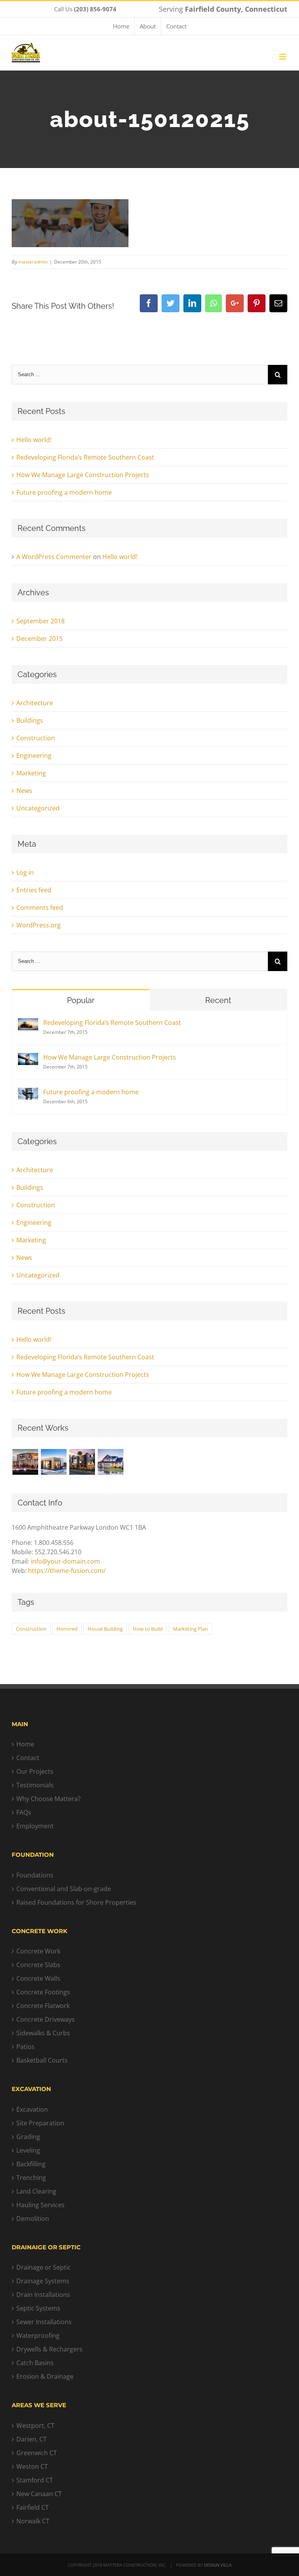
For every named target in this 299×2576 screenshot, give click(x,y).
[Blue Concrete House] (110, 1462)
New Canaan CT (39, 2494)
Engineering (34, 755)
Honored (67, 1629)
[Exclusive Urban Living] (82, 1462)
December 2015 (40, 639)
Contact (28, 1758)
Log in (25, 872)
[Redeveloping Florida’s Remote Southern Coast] (28, 1023)
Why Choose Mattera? (48, 1799)
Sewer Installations (44, 2322)
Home (25, 1744)
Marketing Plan (190, 1629)
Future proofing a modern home (64, 492)
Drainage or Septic (44, 2267)
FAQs (24, 1812)
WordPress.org (39, 925)
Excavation (32, 2109)
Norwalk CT (33, 2521)
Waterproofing (38, 2335)
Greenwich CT (37, 2453)
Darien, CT (32, 2439)
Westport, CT (35, 2426)
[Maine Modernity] (54, 1462)
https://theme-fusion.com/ (67, 1571)
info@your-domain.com (65, 1561)
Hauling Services (40, 2205)
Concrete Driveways (46, 2019)
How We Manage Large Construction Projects (83, 475)
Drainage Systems (43, 2281)
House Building (105, 1629)
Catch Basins (35, 2363)
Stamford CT (35, 2480)
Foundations (35, 1875)
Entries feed (34, 890)
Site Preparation (40, 2123)
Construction (36, 738)
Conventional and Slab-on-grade (64, 1889)
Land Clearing (36, 2191)
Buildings (30, 720)
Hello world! (34, 440)
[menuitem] (121, 26)
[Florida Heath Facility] (25, 1462)
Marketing (31, 773)
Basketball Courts (42, 2060)
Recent (218, 1000)
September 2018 (40, 621)
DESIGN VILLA (218, 2565)
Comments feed (40, 908)
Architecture (35, 703)
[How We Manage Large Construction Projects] (28, 1058)
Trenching (31, 2178)
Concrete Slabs (38, 1965)
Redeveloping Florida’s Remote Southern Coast (85, 457)
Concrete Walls (38, 1978)
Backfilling (31, 2164)
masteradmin (33, 262)
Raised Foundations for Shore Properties (76, 1902)
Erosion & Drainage (45, 2376)
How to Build (148, 1629)
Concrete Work (38, 1951)
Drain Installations (43, 2295)
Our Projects (35, 1771)
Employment (35, 1826)
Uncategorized (38, 808)
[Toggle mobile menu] (283, 57)
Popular (81, 1000)
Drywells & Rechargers (49, 2349)
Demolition (33, 2219)
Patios (26, 2047)
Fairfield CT (33, 2507)
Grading (28, 2137)
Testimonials (35, 1785)
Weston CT (32, 2466)
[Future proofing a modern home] (28, 1092)
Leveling (28, 2150)
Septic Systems (38, 2308)
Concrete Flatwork (43, 2006)
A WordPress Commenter (54, 557)
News (24, 791)
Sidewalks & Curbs (43, 2033)
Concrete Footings (43, 1992)
